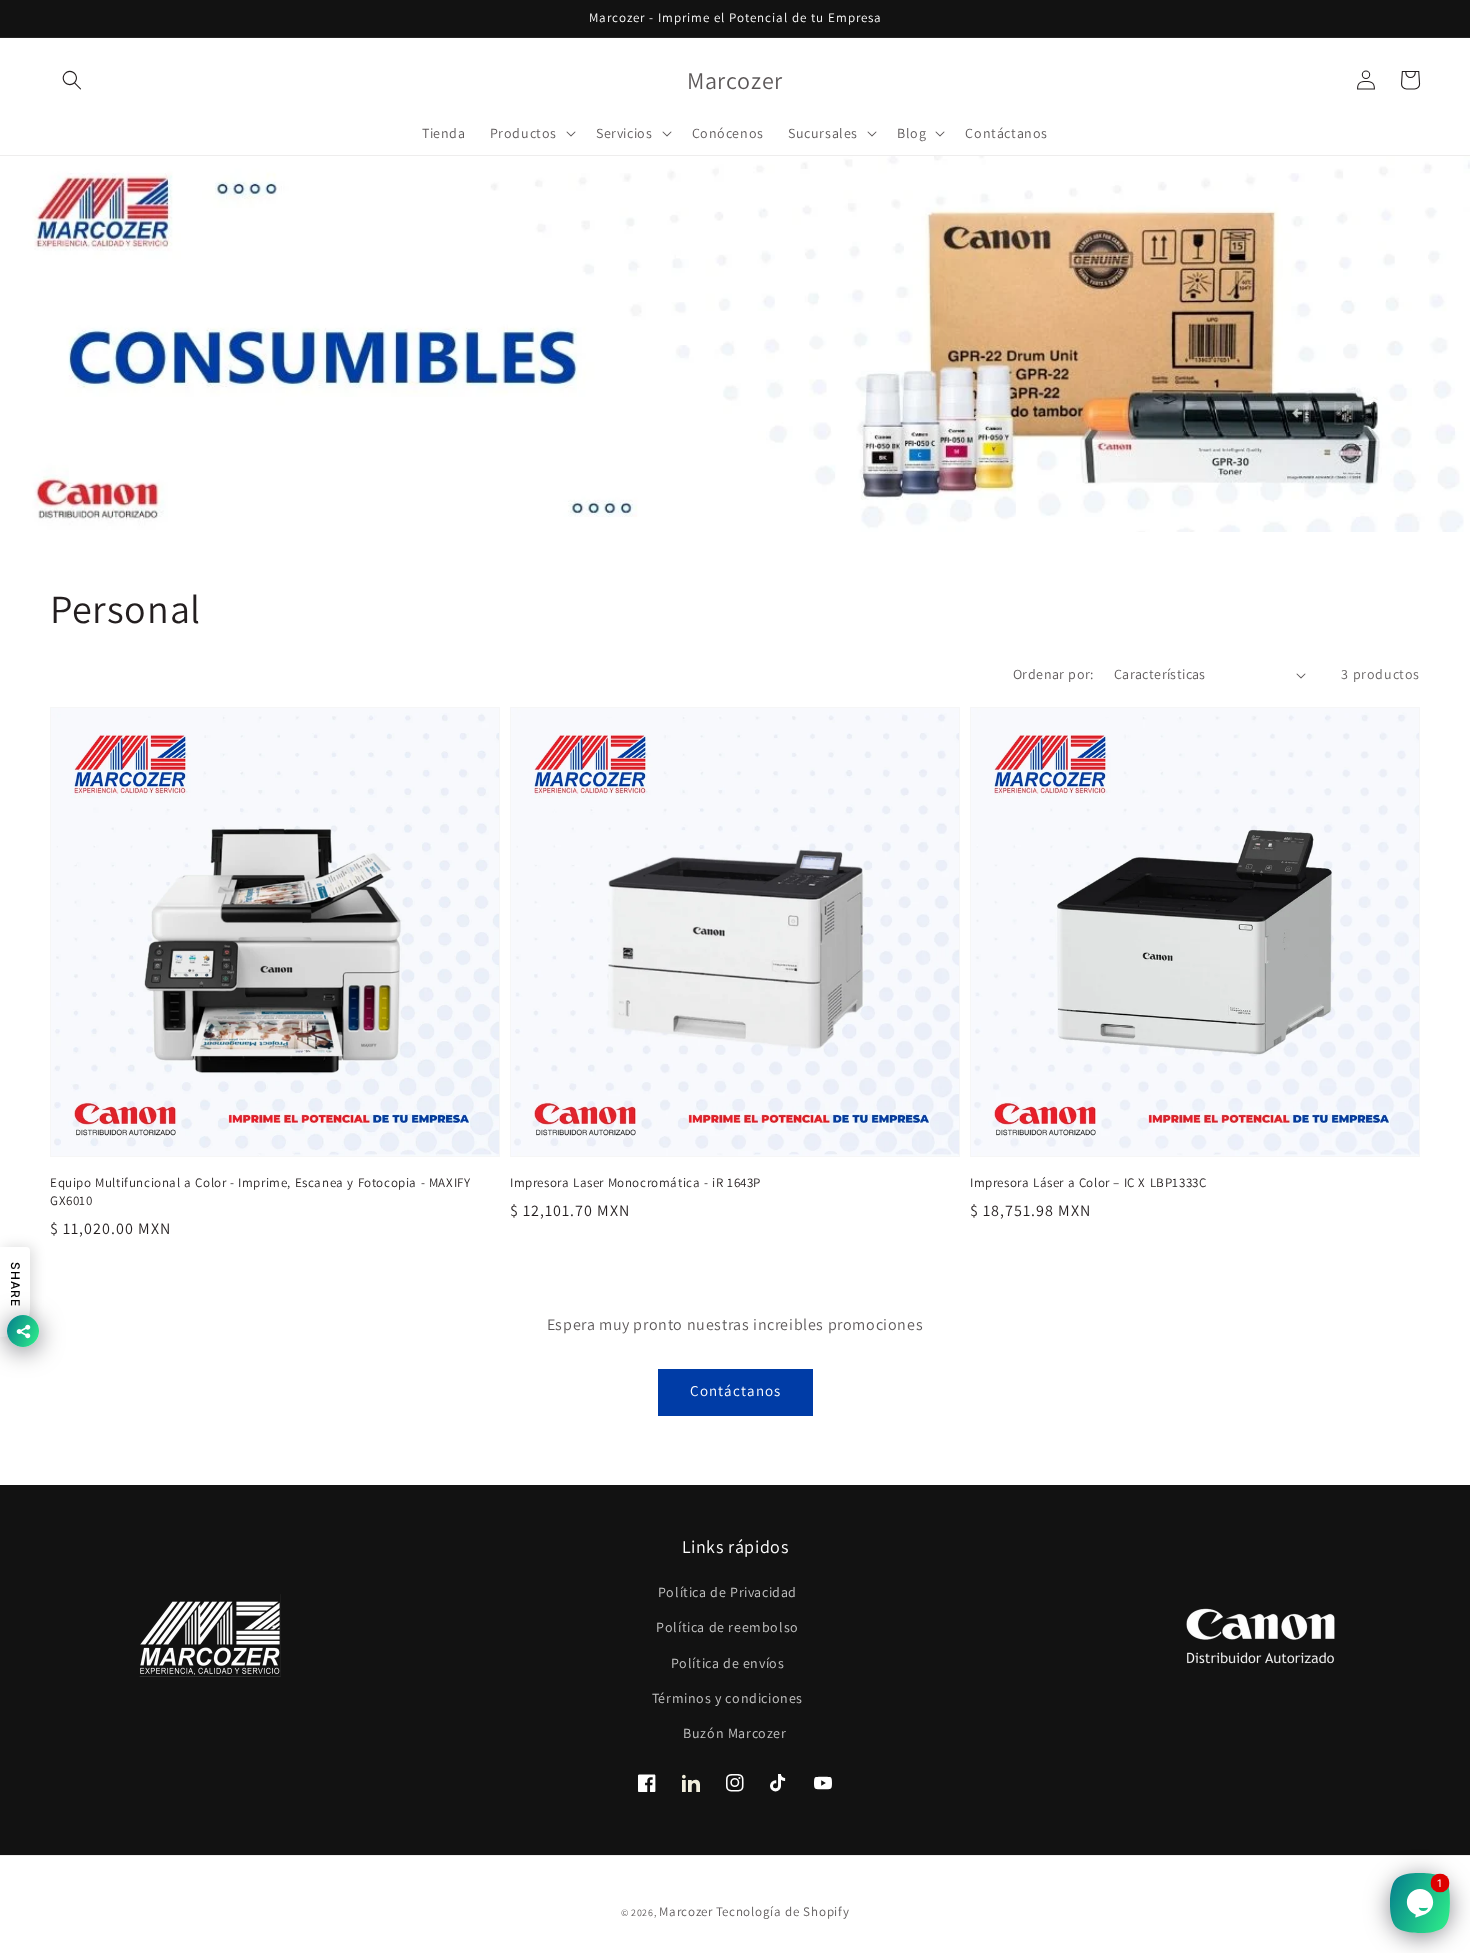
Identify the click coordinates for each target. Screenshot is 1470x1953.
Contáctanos (735, 1390)
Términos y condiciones (727, 1698)
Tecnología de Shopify (783, 1911)
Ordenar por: (1053, 674)
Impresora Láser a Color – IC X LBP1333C (1088, 1182)
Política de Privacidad (727, 1592)
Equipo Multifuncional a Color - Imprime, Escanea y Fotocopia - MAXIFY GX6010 (260, 1191)
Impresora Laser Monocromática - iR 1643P (635, 1182)
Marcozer (686, 1911)
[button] (72, 80)
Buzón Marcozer (734, 1733)
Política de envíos (728, 1663)
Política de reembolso (727, 1627)
